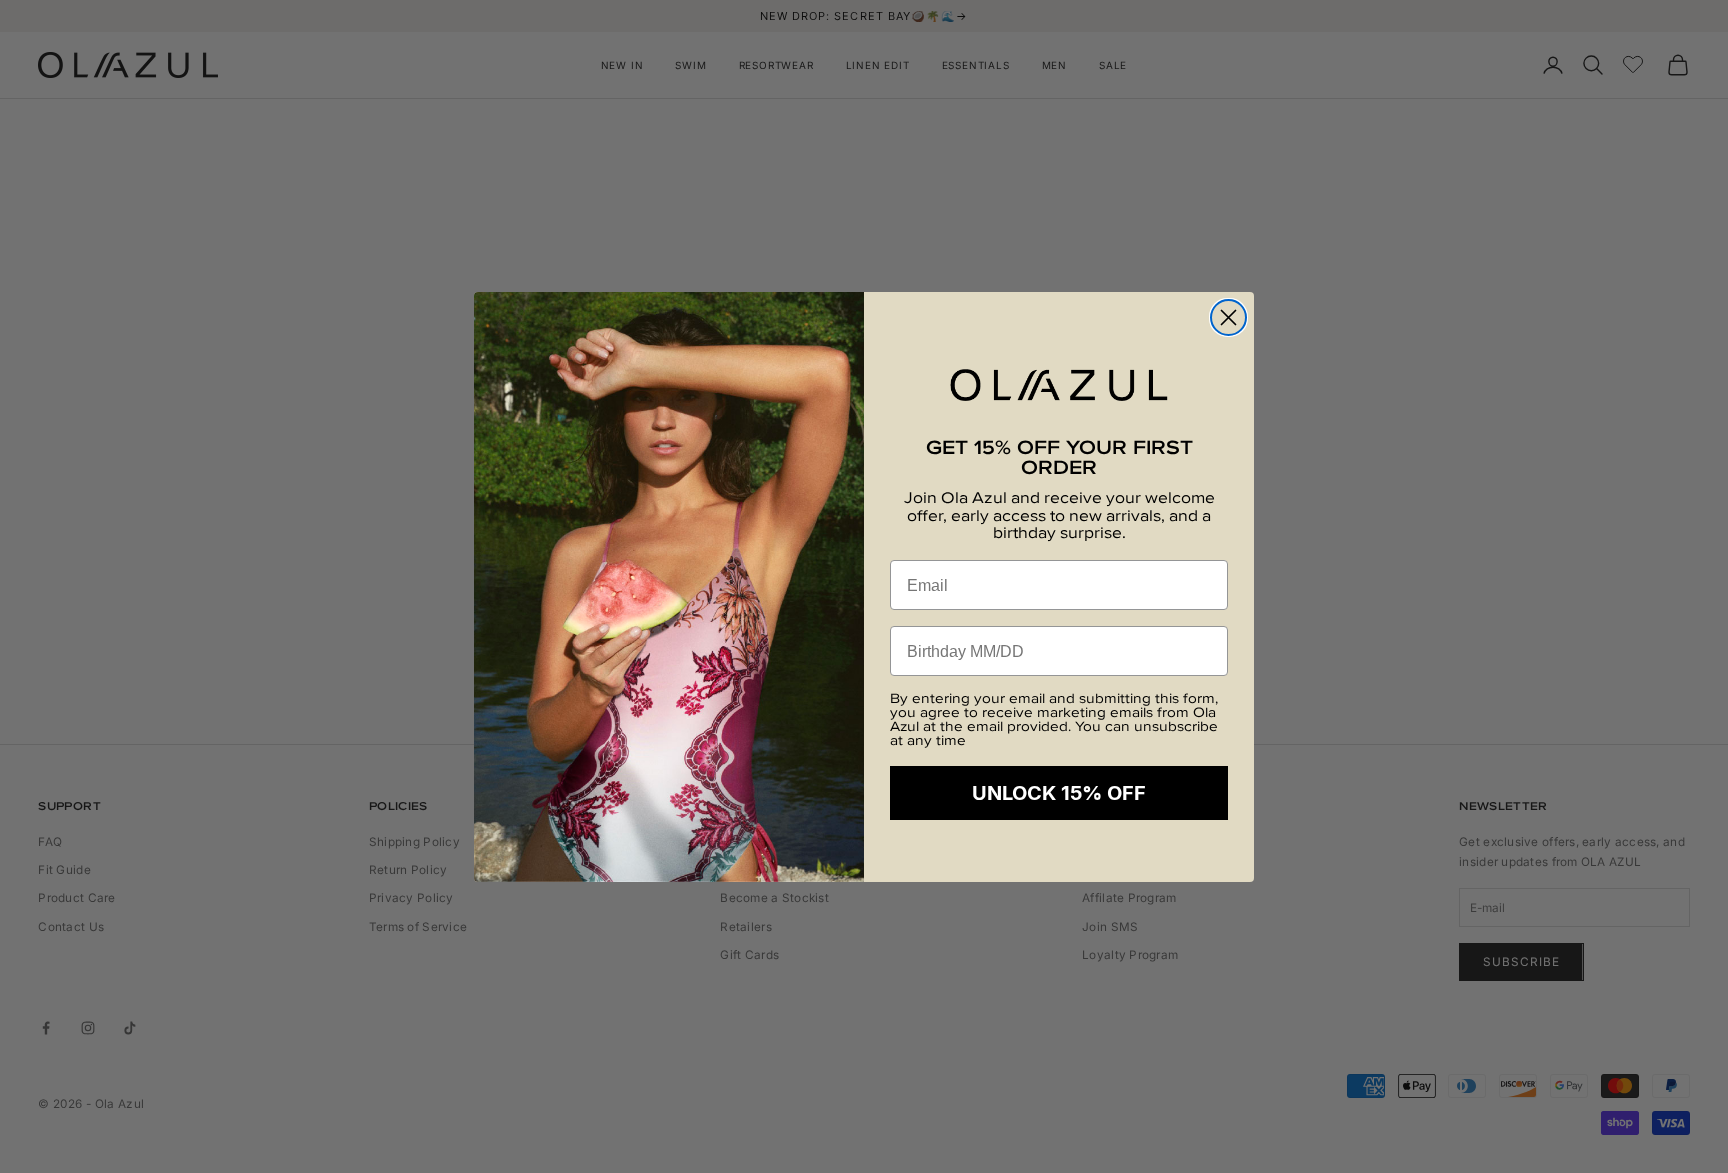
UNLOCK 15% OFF (1059, 793)
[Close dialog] (1228, 317)
